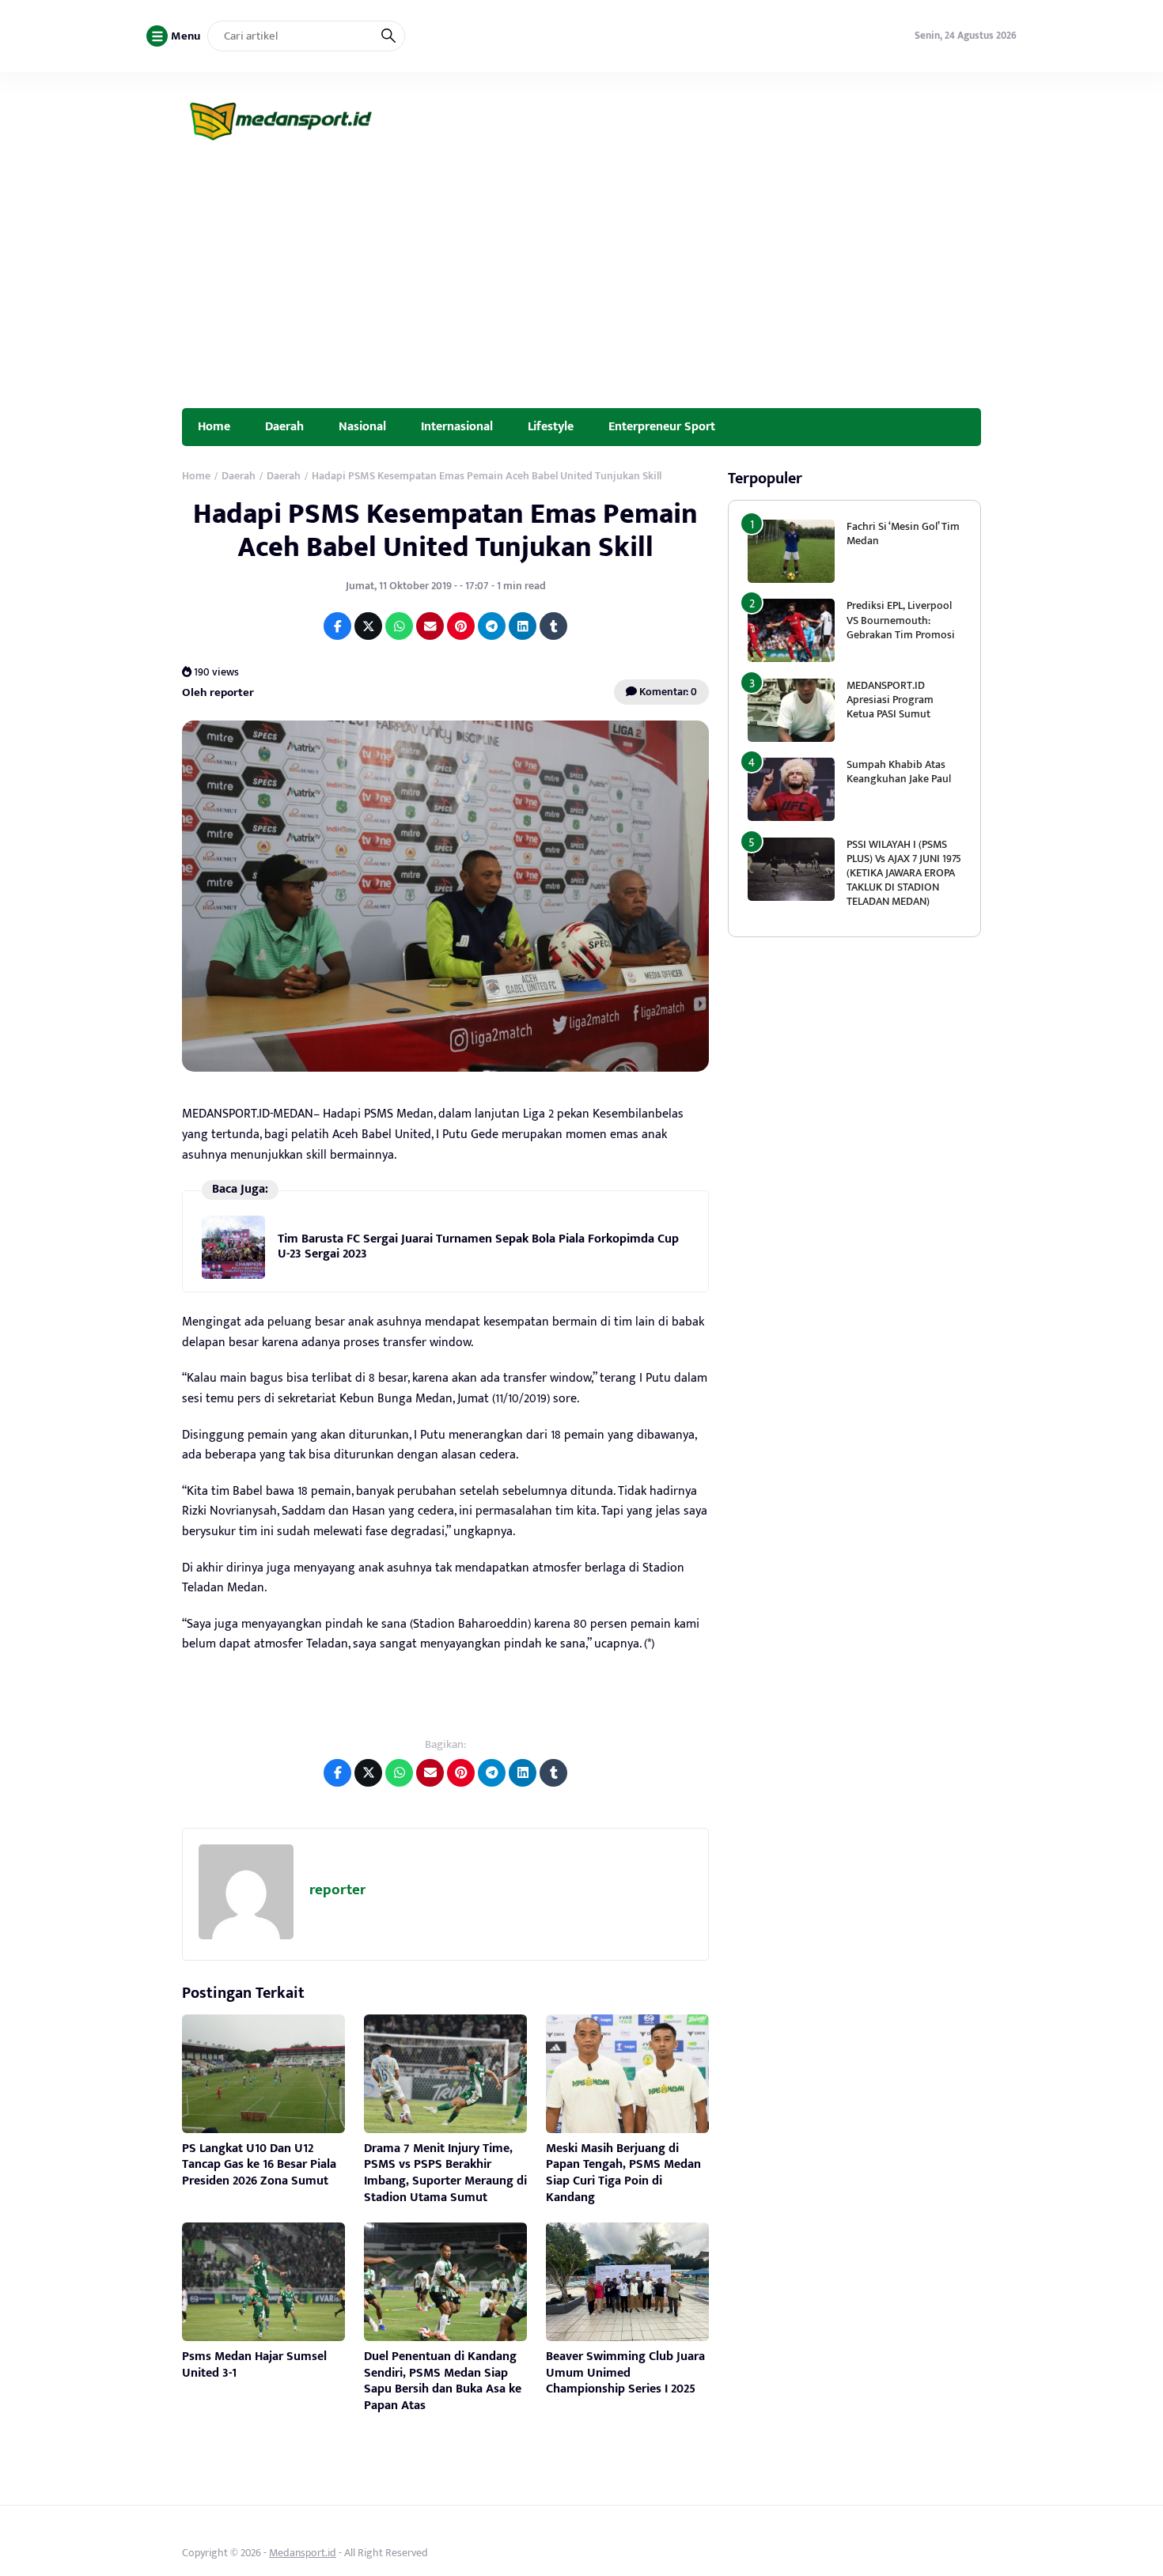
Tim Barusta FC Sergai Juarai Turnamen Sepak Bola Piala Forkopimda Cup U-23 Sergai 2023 (478, 1246)
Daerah (284, 426)
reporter (337, 1890)
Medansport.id (303, 2553)
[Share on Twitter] (368, 626)
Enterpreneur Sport (662, 426)
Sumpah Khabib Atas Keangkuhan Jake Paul (899, 772)
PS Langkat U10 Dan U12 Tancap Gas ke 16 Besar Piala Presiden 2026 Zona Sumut (259, 2165)
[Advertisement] (581, 289)
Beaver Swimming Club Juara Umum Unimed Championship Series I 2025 (625, 2373)
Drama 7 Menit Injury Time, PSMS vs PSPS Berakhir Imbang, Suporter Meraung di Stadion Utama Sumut (445, 2173)
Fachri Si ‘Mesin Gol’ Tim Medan (903, 533)
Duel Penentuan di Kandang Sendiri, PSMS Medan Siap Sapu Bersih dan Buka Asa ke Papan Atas (443, 2381)
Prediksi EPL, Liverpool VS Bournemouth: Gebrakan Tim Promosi (902, 620)
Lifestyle (551, 426)
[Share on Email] (430, 626)
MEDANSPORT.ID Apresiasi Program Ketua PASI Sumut (890, 700)
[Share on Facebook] (337, 626)
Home (214, 426)
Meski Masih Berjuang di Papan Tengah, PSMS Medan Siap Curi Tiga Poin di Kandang (623, 2173)
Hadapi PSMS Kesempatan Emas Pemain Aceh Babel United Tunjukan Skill (445, 530)
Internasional (457, 426)
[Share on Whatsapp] (399, 626)
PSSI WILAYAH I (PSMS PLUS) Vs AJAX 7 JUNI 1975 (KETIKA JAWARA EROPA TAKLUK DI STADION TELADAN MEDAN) (904, 873)
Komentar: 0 (667, 692)
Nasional (362, 426)
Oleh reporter (218, 692)
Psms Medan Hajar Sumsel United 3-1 (254, 2365)
